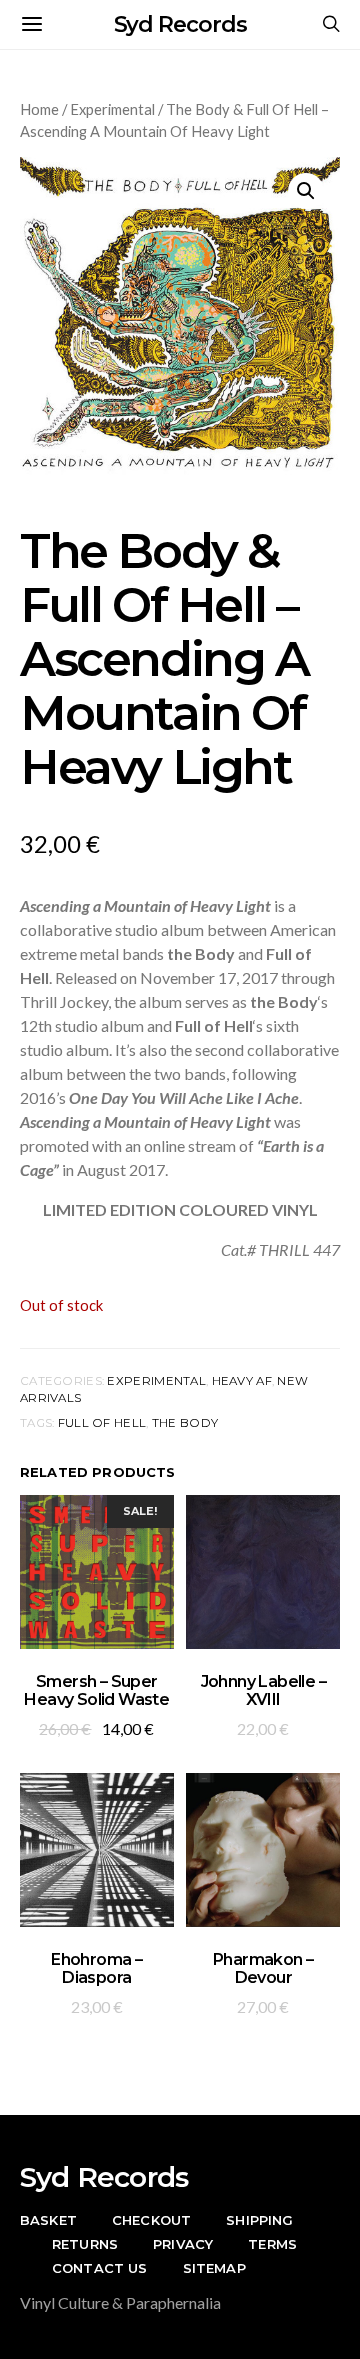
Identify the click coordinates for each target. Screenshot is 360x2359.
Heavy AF (242, 1381)
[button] (306, 191)
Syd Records (180, 24)
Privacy (183, 2244)
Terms (272, 2244)
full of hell (102, 1423)
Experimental (112, 109)
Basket (48, 2220)
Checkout (151, 2220)
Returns (85, 2244)
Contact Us (100, 2268)
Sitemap (214, 2268)
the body (185, 1423)
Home (39, 109)
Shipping (259, 2220)
